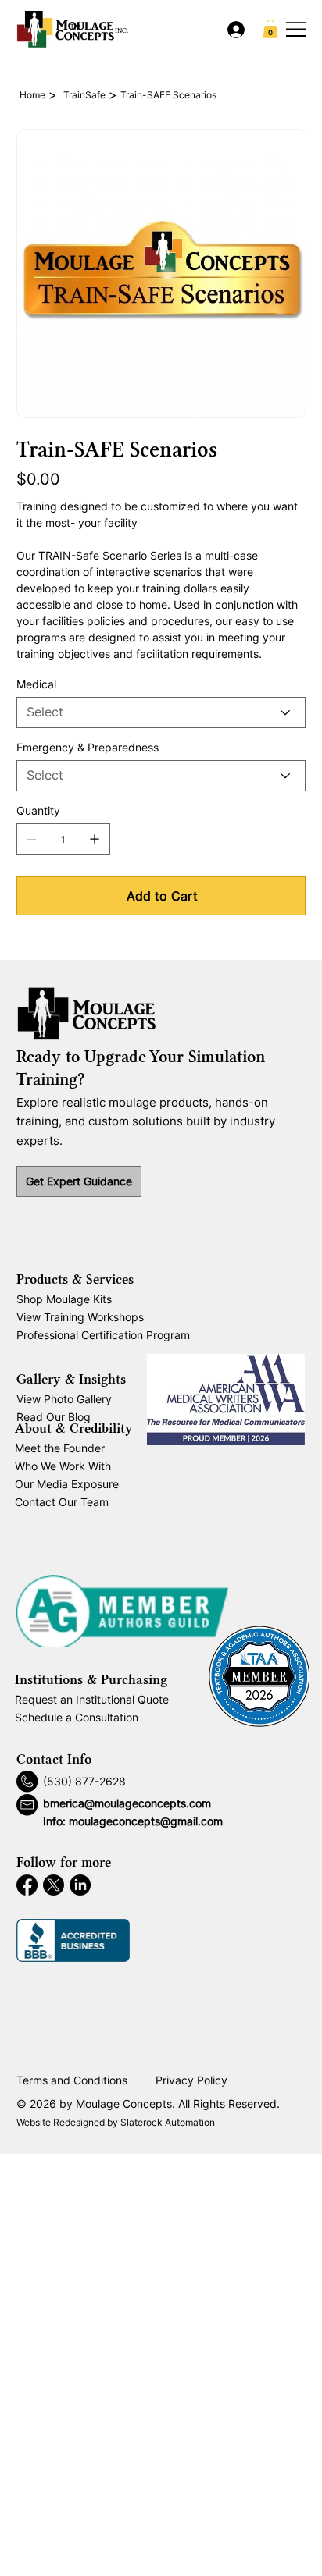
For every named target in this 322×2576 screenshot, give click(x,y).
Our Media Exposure (67, 1484)
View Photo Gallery (64, 1399)
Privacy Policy (191, 2080)
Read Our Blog (54, 1417)
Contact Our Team (62, 1502)
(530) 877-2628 (84, 1781)
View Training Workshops (80, 1317)
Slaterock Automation (168, 2122)
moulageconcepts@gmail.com (146, 1821)
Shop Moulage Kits (64, 1299)
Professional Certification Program (103, 1335)
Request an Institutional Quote (92, 1699)
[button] (270, 29)
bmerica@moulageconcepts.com (127, 1803)
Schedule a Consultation (77, 1717)
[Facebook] (27, 1885)
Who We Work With (63, 1466)
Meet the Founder (60, 1448)
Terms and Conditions (72, 2080)
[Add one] (95, 839)
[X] (54, 1885)
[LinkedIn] (80, 1885)
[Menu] (297, 29)
